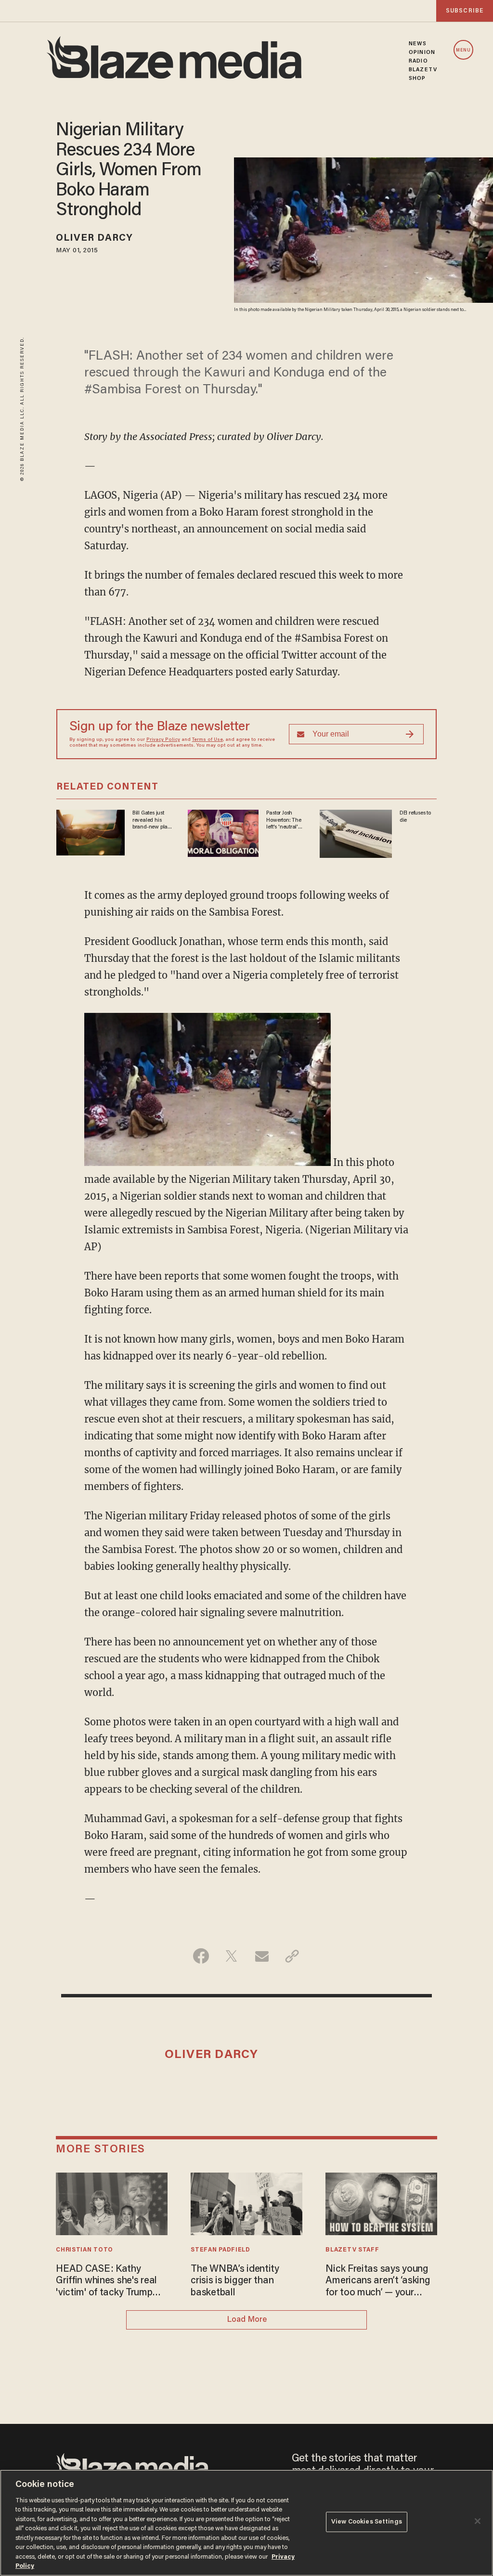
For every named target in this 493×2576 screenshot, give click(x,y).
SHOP (417, 78)
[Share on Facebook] (201, 1956)
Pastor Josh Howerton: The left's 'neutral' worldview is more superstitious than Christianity (284, 820)
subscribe (465, 11)
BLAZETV (423, 70)
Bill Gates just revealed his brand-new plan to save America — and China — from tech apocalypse (152, 820)
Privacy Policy (163, 740)
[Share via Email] (262, 1956)
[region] (246, 2523)
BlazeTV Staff (352, 2250)
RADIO (418, 61)
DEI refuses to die (415, 816)
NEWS (418, 44)
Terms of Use (208, 740)
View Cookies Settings (367, 2522)
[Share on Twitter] (231, 1956)
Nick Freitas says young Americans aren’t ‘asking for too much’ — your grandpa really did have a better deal (380, 2282)
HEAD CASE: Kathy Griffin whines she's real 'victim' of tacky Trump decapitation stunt (106, 2282)
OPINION (422, 52)
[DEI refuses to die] (356, 833)
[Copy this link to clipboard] (292, 1956)
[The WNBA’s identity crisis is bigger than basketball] (246, 2203)
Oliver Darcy (94, 238)
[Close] (478, 2521)
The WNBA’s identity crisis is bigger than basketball (235, 2281)
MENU (463, 50)
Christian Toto (84, 2250)
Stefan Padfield (220, 2250)
